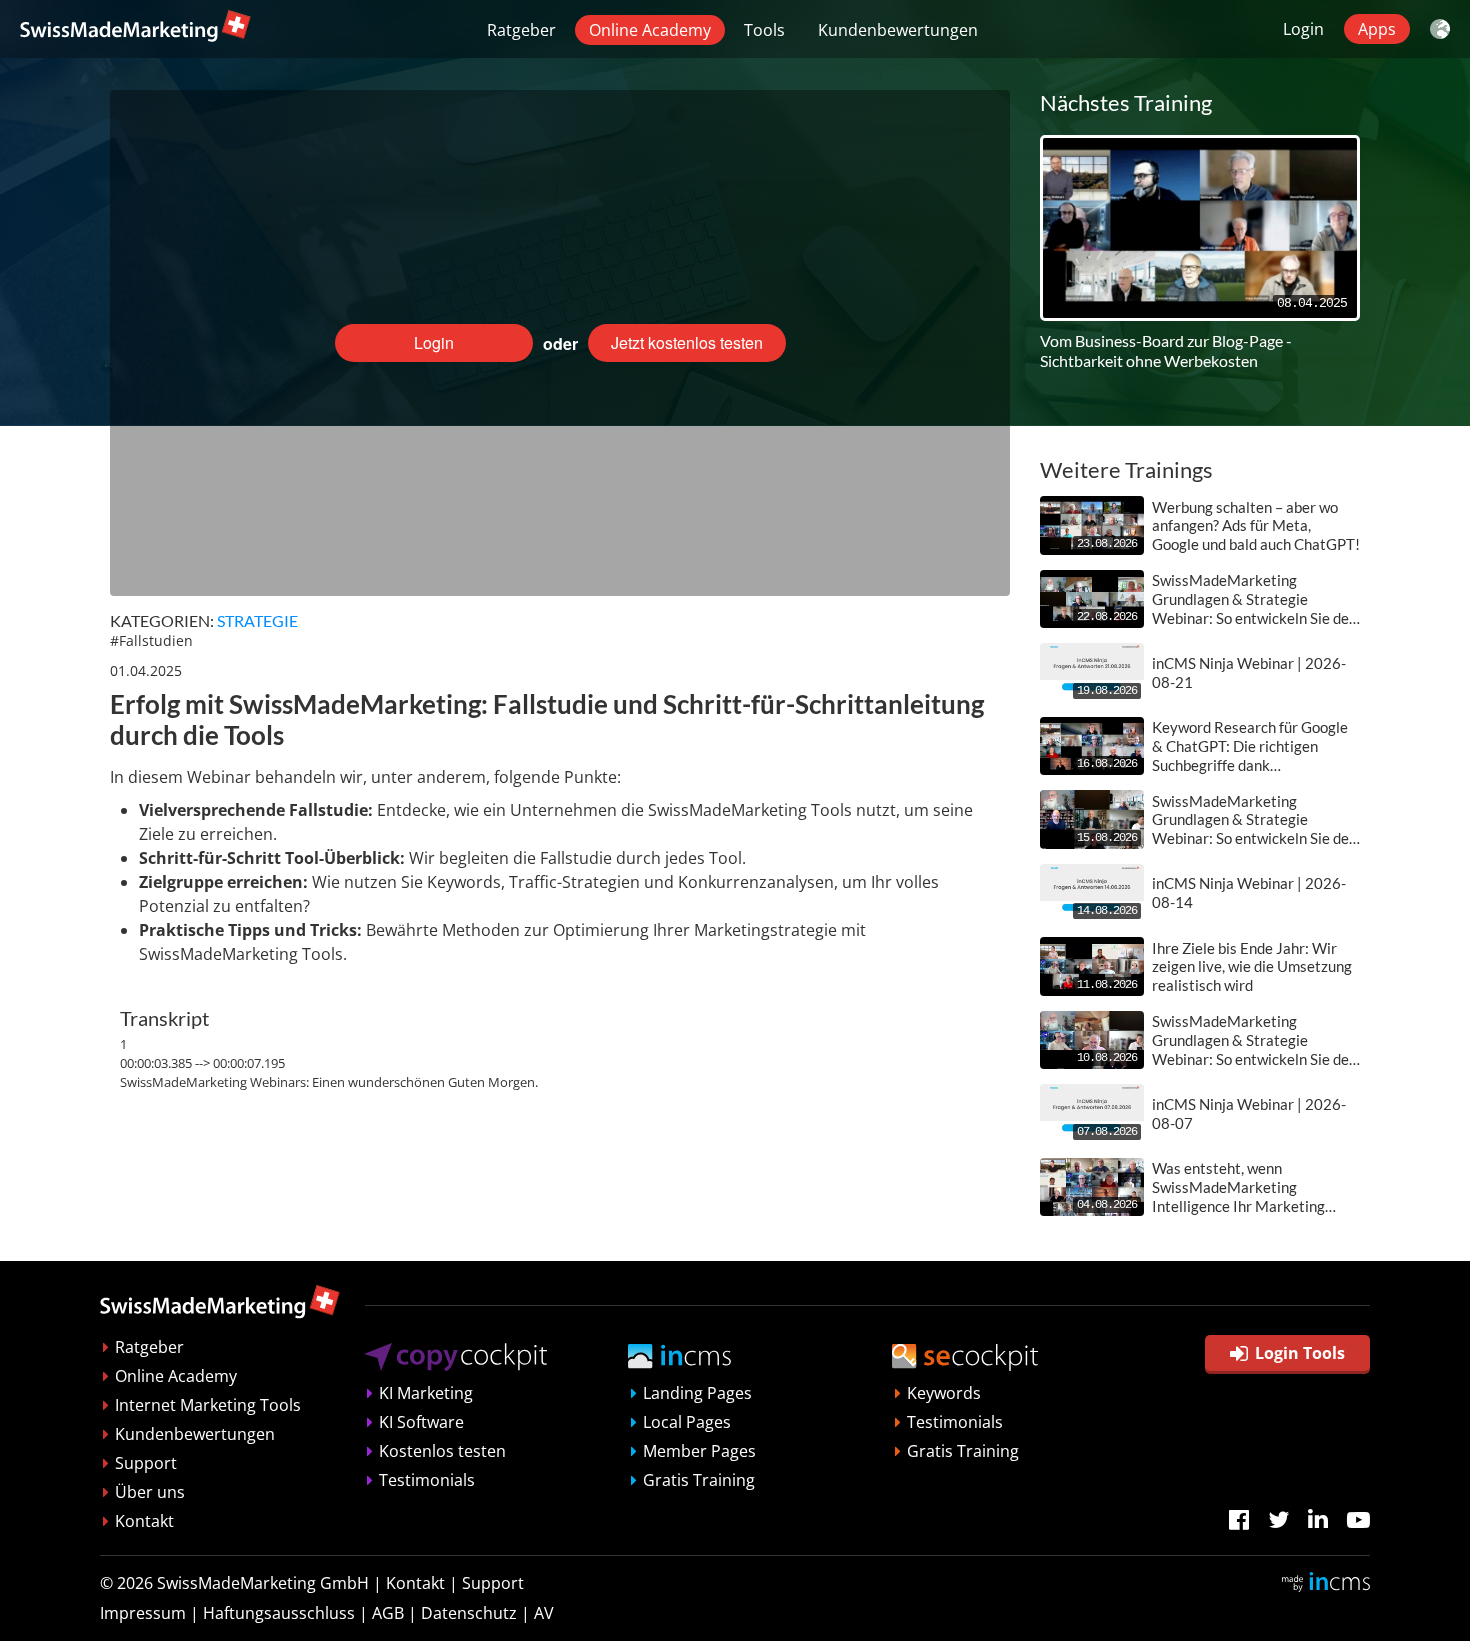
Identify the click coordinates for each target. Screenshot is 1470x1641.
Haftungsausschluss (279, 1613)
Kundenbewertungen (898, 30)
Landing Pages (697, 1393)
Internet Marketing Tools (208, 1405)
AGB (388, 1613)
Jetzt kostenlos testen (687, 342)
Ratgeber (521, 30)
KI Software (421, 1422)
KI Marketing (426, 1393)
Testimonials (427, 1480)
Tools (764, 30)
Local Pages (687, 1422)
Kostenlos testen (442, 1451)
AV (544, 1613)
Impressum (143, 1613)
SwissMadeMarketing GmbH (263, 1583)
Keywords (944, 1393)
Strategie (257, 620)
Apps (1377, 29)
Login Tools (1300, 1353)
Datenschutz (469, 1613)
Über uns (150, 1492)
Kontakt (144, 1521)
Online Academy (650, 30)
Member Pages (699, 1451)
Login (1303, 29)
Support (146, 1463)
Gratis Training (699, 1480)
